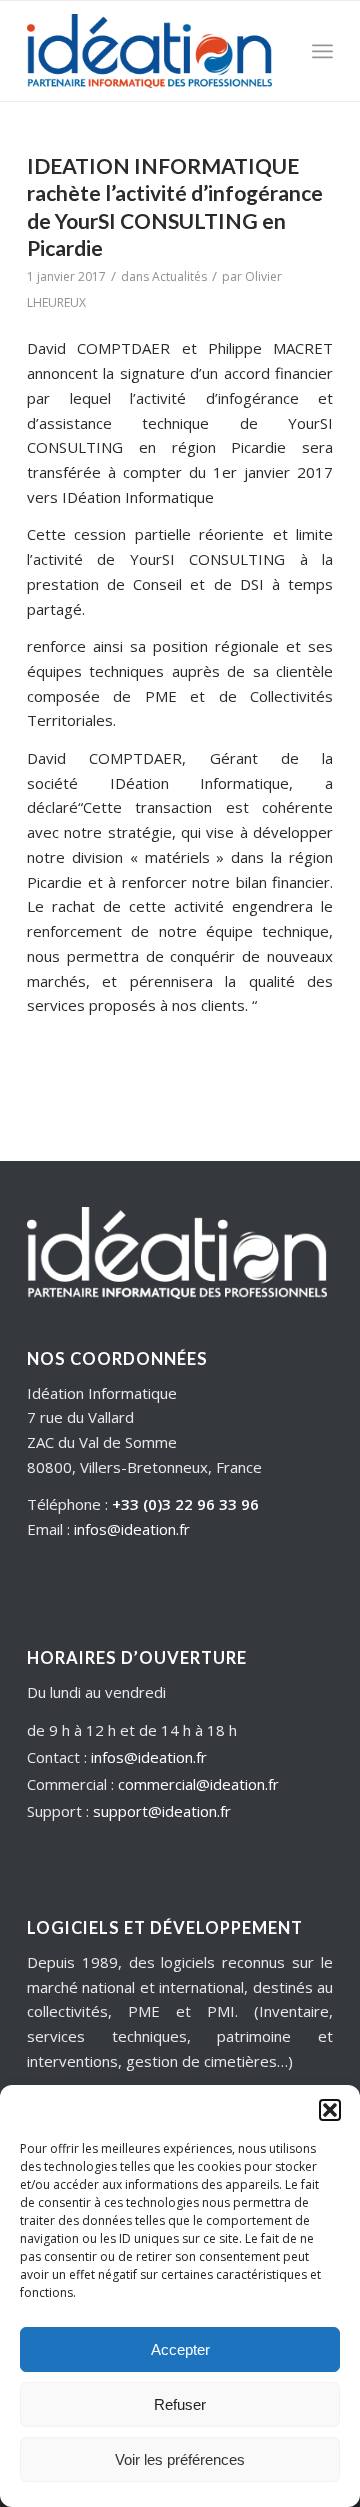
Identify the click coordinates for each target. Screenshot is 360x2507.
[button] (330, 2110)
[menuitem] (322, 51)
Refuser (180, 2404)
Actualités (179, 276)
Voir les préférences (180, 2459)
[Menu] (322, 51)
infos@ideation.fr (132, 1529)
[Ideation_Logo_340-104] (149, 51)
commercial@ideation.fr (198, 1784)
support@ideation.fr (162, 1811)
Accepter (180, 2349)
